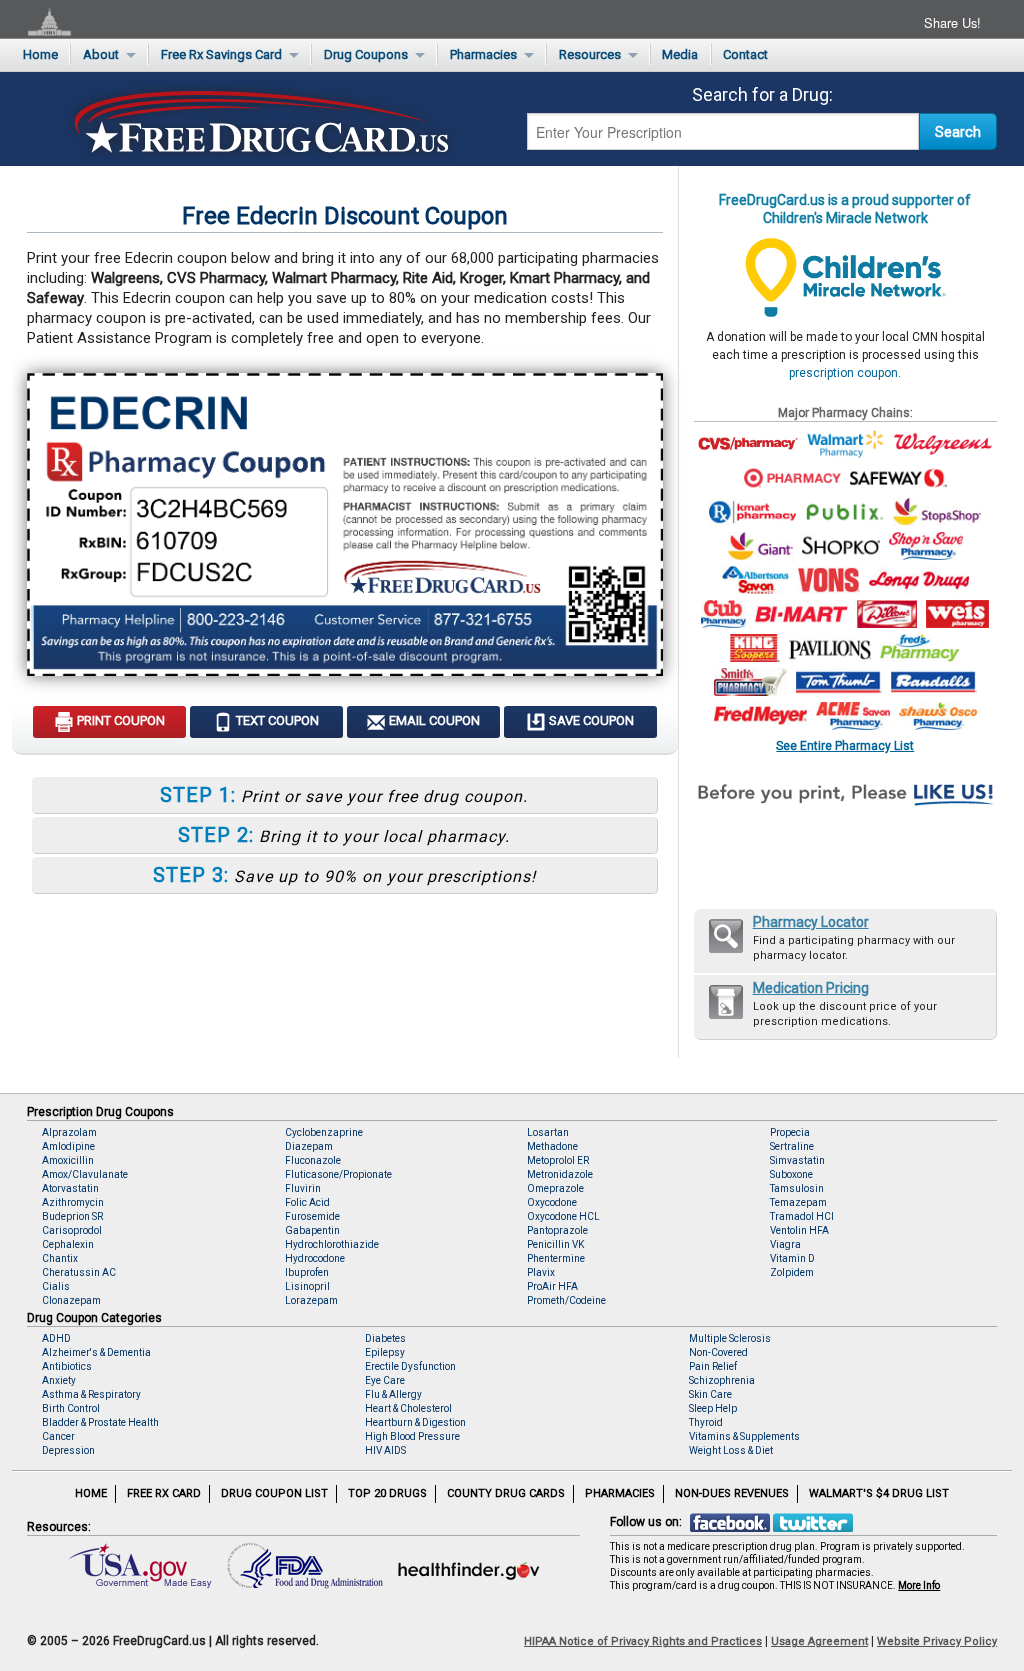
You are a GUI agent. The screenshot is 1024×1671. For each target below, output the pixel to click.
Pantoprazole (557, 1230)
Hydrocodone (315, 1258)
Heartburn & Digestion (415, 1422)
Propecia (790, 1132)
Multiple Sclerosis (730, 1338)
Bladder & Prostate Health (100, 1422)
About (101, 54)
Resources (590, 54)
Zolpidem (792, 1272)
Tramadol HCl (802, 1216)
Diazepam (309, 1146)
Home (40, 54)
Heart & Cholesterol (408, 1408)
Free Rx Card (164, 1493)
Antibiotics (67, 1366)
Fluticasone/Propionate (338, 1174)
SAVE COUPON (590, 720)
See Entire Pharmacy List (845, 745)
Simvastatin (797, 1160)
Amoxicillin (68, 1160)
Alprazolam (69, 1132)
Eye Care (385, 1380)
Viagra (785, 1244)
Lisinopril (307, 1286)
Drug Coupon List (274, 1493)
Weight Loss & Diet (731, 1450)
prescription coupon (843, 373)
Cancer (58, 1436)
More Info (919, 1585)
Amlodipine (68, 1146)
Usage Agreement (819, 1641)
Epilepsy (385, 1352)
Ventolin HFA (799, 1230)
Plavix (541, 1272)
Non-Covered (718, 1352)
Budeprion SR (72, 1216)
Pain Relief (713, 1366)
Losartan (548, 1132)
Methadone (552, 1146)
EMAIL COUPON (433, 720)
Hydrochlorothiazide (332, 1244)
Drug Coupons (366, 54)
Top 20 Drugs (387, 1493)
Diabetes (385, 1338)
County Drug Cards (506, 1493)
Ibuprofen (307, 1272)
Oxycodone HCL (563, 1216)
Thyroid (706, 1422)
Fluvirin (303, 1188)
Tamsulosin (797, 1188)
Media (680, 54)
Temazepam (798, 1202)
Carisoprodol (72, 1230)
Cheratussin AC (79, 1272)
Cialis (56, 1286)
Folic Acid (307, 1202)
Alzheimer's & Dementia (96, 1352)
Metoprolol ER (558, 1160)
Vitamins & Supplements (744, 1436)
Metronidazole (560, 1174)
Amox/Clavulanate (85, 1174)
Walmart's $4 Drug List (879, 1493)
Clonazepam (71, 1300)
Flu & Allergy (393, 1394)
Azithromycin (73, 1202)
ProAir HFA (552, 1286)
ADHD (56, 1338)
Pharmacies (483, 54)
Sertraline (792, 1146)
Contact (745, 54)
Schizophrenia (722, 1380)
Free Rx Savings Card (221, 54)
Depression (68, 1450)
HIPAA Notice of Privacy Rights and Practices (643, 1641)
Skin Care (710, 1394)
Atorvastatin (70, 1188)
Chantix (60, 1258)
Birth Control (71, 1408)
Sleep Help (713, 1408)
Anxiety (59, 1380)
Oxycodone (552, 1202)
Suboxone (791, 1174)
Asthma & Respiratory (91, 1394)
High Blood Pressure (412, 1436)
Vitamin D (792, 1258)
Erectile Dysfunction (410, 1366)
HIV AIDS (385, 1450)
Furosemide (312, 1216)
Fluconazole (313, 1160)
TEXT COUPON (276, 720)
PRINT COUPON (119, 720)
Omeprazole (555, 1188)
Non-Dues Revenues (732, 1493)
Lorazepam (311, 1300)
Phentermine (556, 1258)
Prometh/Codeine (566, 1300)
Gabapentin (312, 1230)
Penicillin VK (555, 1244)
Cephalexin (68, 1244)
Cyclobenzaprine (324, 1132)
